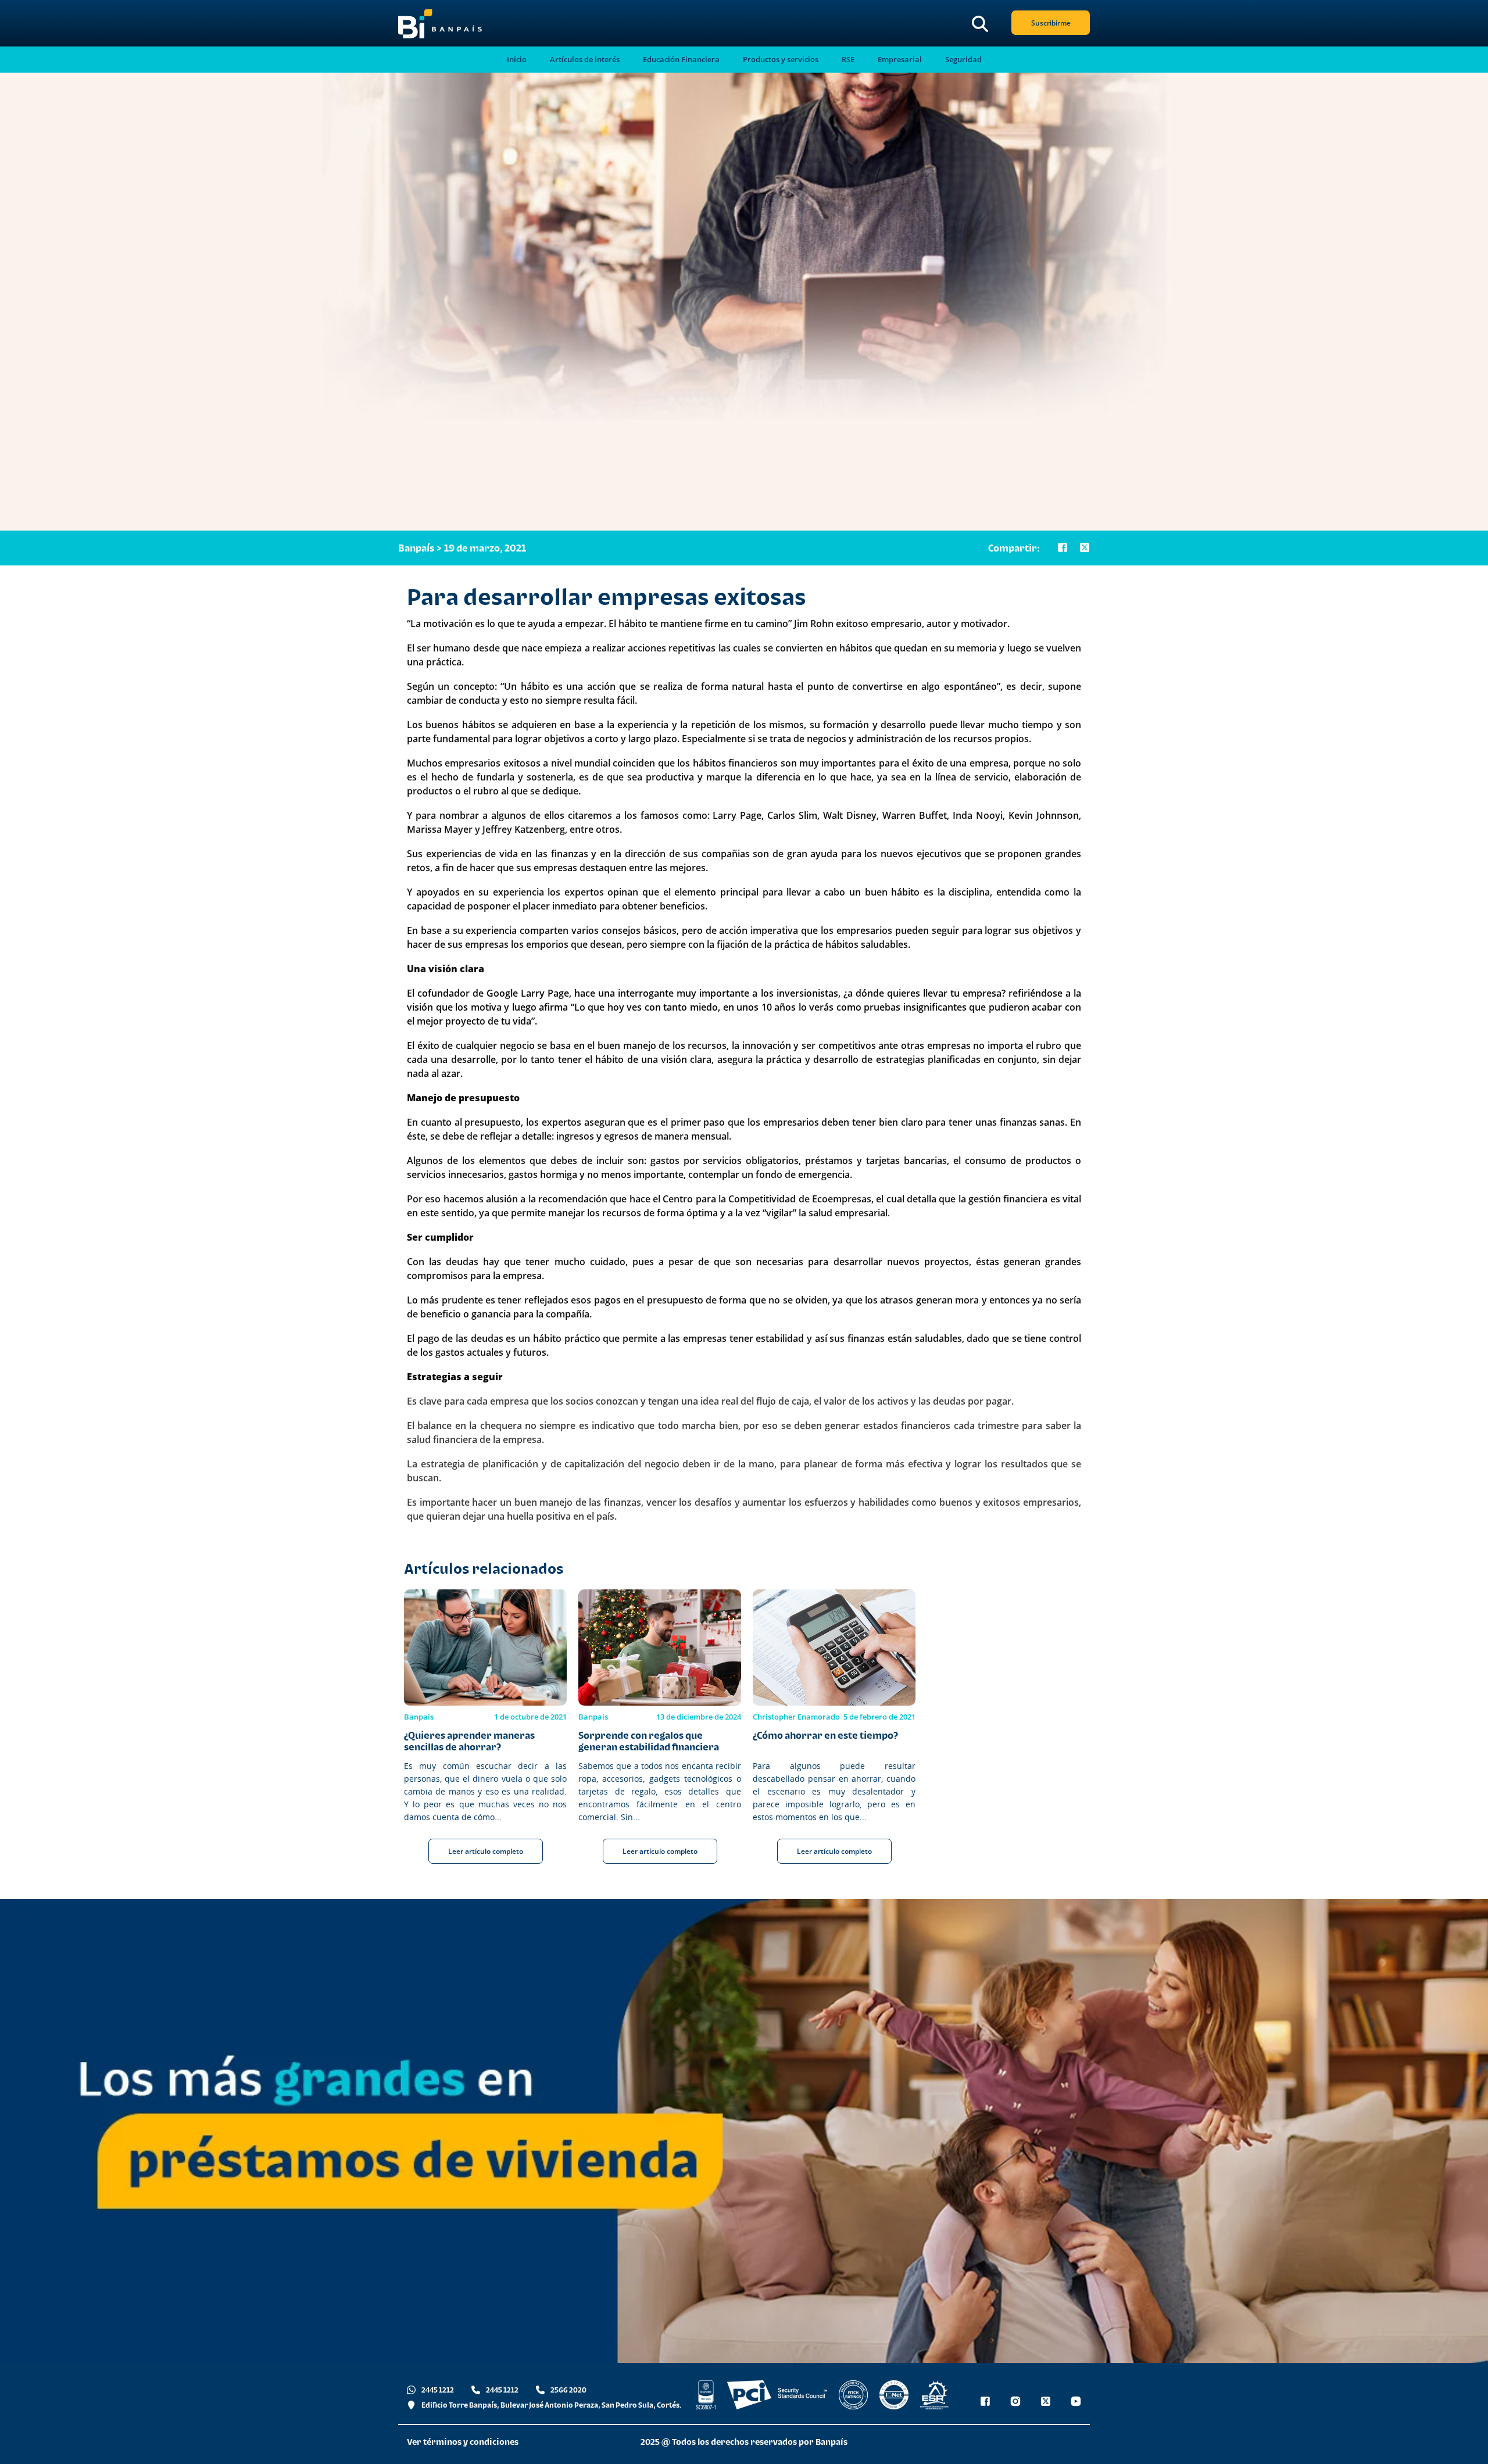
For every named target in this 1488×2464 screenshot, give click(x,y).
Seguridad (963, 60)
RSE (848, 60)
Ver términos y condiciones (463, 2442)
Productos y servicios (781, 60)
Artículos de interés (585, 60)
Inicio (517, 60)
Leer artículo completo (486, 1851)
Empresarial (900, 60)
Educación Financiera (681, 60)
